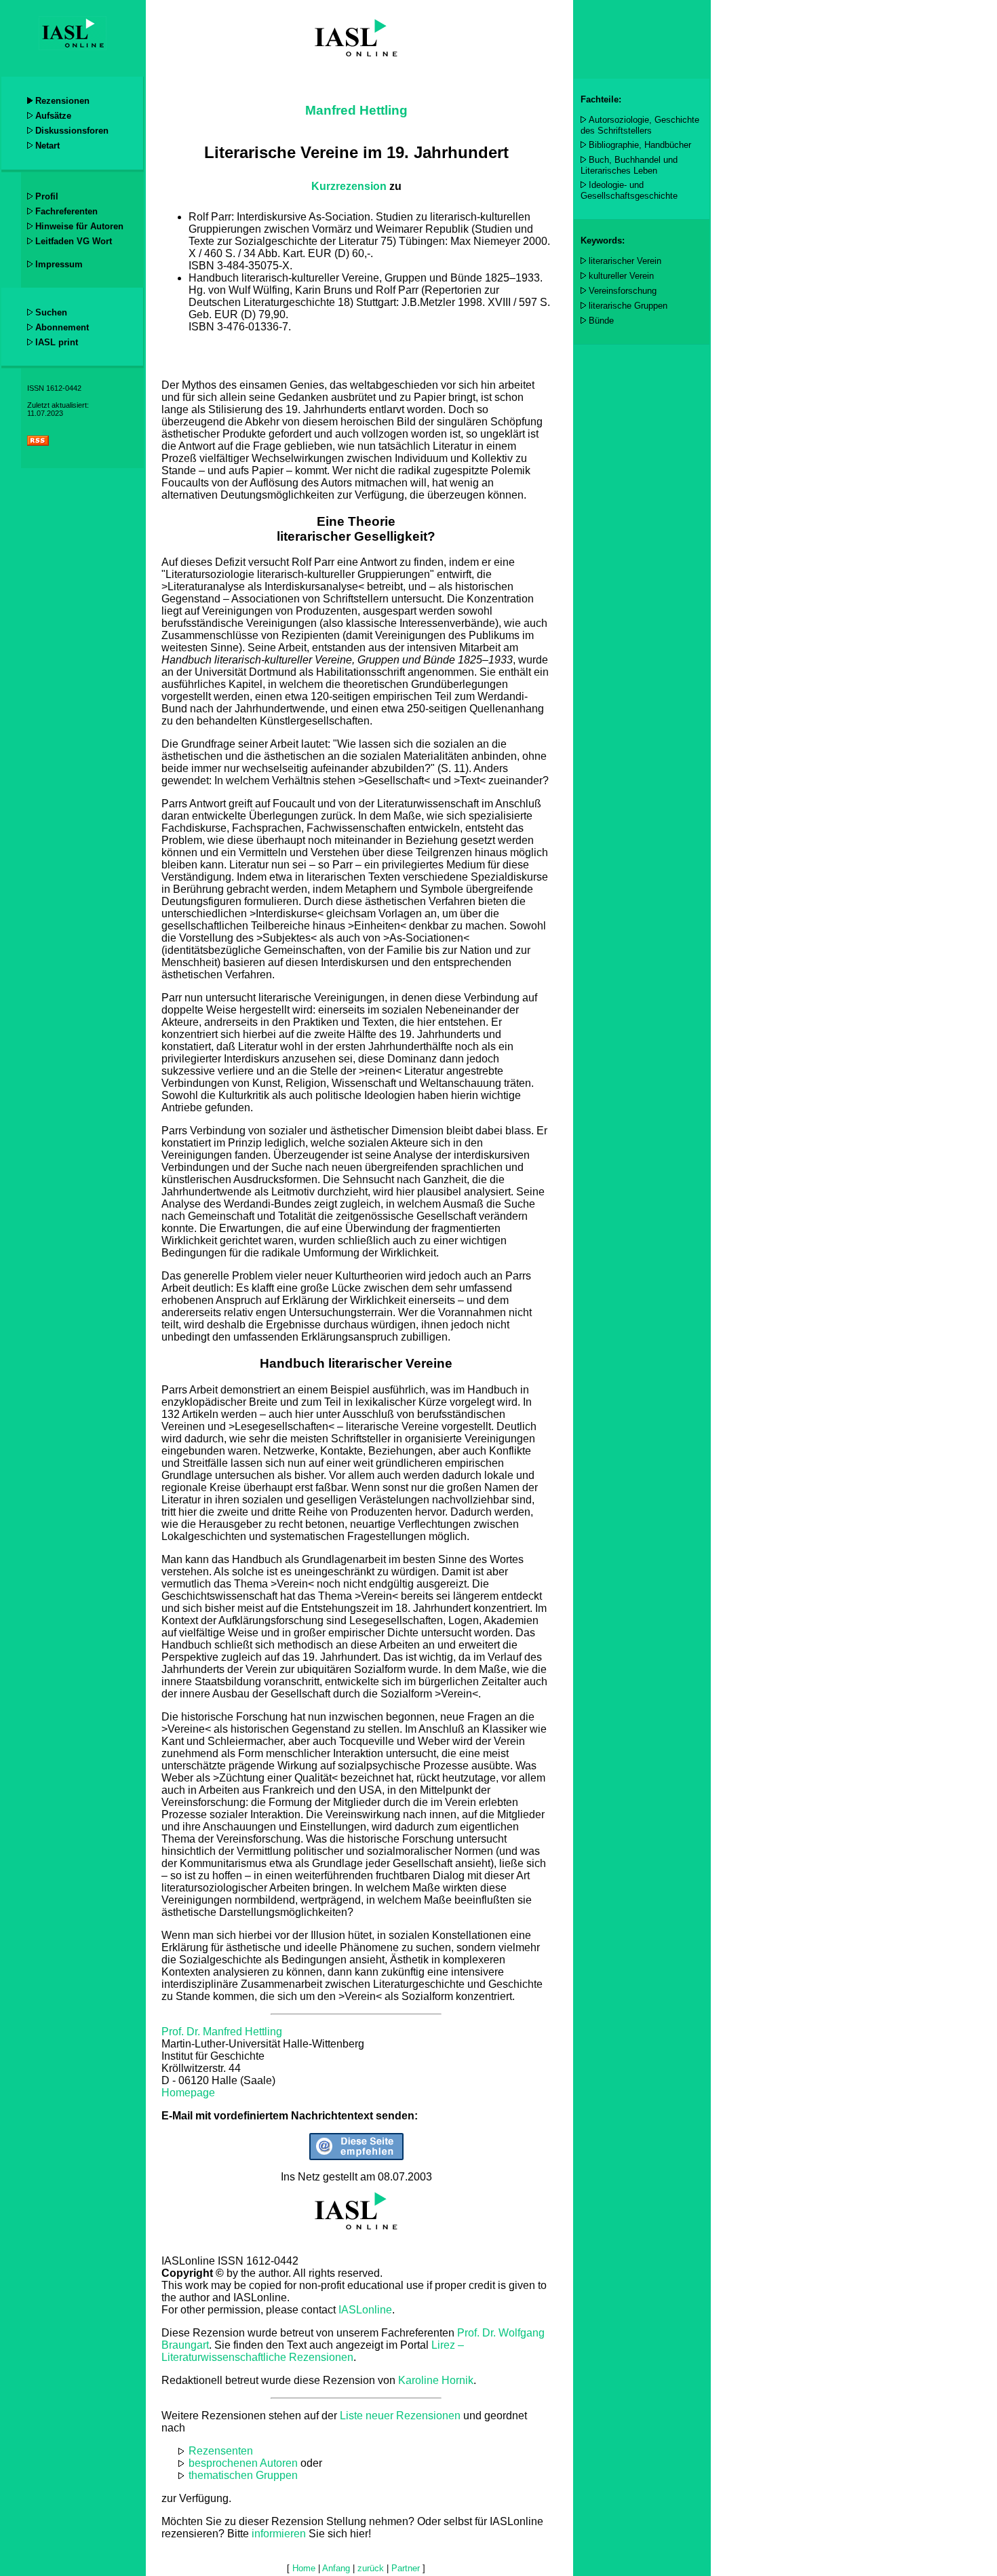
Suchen (51, 312)
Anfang (336, 2568)
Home (304, 2568)
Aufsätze (53, 116)
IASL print (57, 342)
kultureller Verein (621, 276)
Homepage (188, 2093)
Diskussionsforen (72, 131)
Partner (406, 2568)
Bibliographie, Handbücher (640, 145)
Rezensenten (221, 2451)
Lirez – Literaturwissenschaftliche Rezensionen (313, 2351)
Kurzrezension (349, 186)
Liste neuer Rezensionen (400, 2416)
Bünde (601, 321)
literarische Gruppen (628, 306)
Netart (47, 146)
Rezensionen (62, 101)
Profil (47, 196)
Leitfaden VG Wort (74, 241)
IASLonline (365, 2310)
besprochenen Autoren (243, 2463)
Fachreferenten (66, 211)
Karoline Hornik (436, 2380)
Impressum (59, 264)
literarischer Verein (625, 261)
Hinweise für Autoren (79, 226)
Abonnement (62, 327)
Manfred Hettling (356, 110)
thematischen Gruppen (243, 2475)
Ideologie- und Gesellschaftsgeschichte (629, 190)
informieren (279, 2534)
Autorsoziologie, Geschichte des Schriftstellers (640, 125)
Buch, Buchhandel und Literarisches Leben (629, 165)
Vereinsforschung (623, 291)
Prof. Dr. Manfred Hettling (222, 2032)
